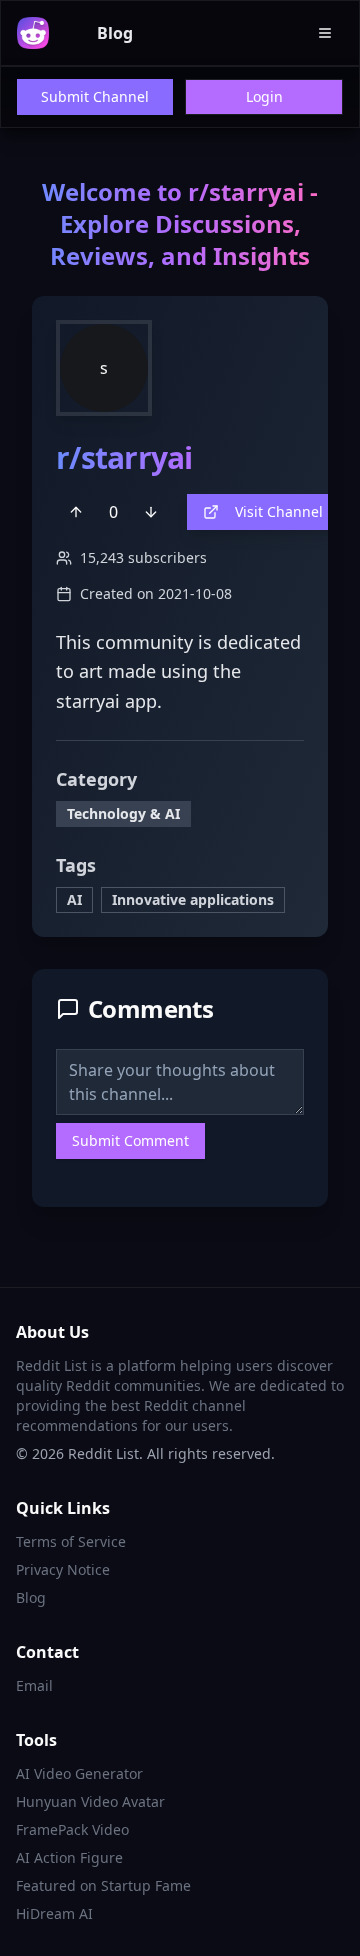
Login (264, 96)
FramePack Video (72, 1829)
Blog (115, 33)
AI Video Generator (79, 1773)
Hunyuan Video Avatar (90, 1801)
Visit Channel (279, 511)
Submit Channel (95, 96)
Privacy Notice (63, 1569)
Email (34, 1685)
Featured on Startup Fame (103, 1885)
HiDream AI (54, 1913)
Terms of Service (71, 1541)
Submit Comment (130, 1140)
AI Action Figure (69, 1857)
